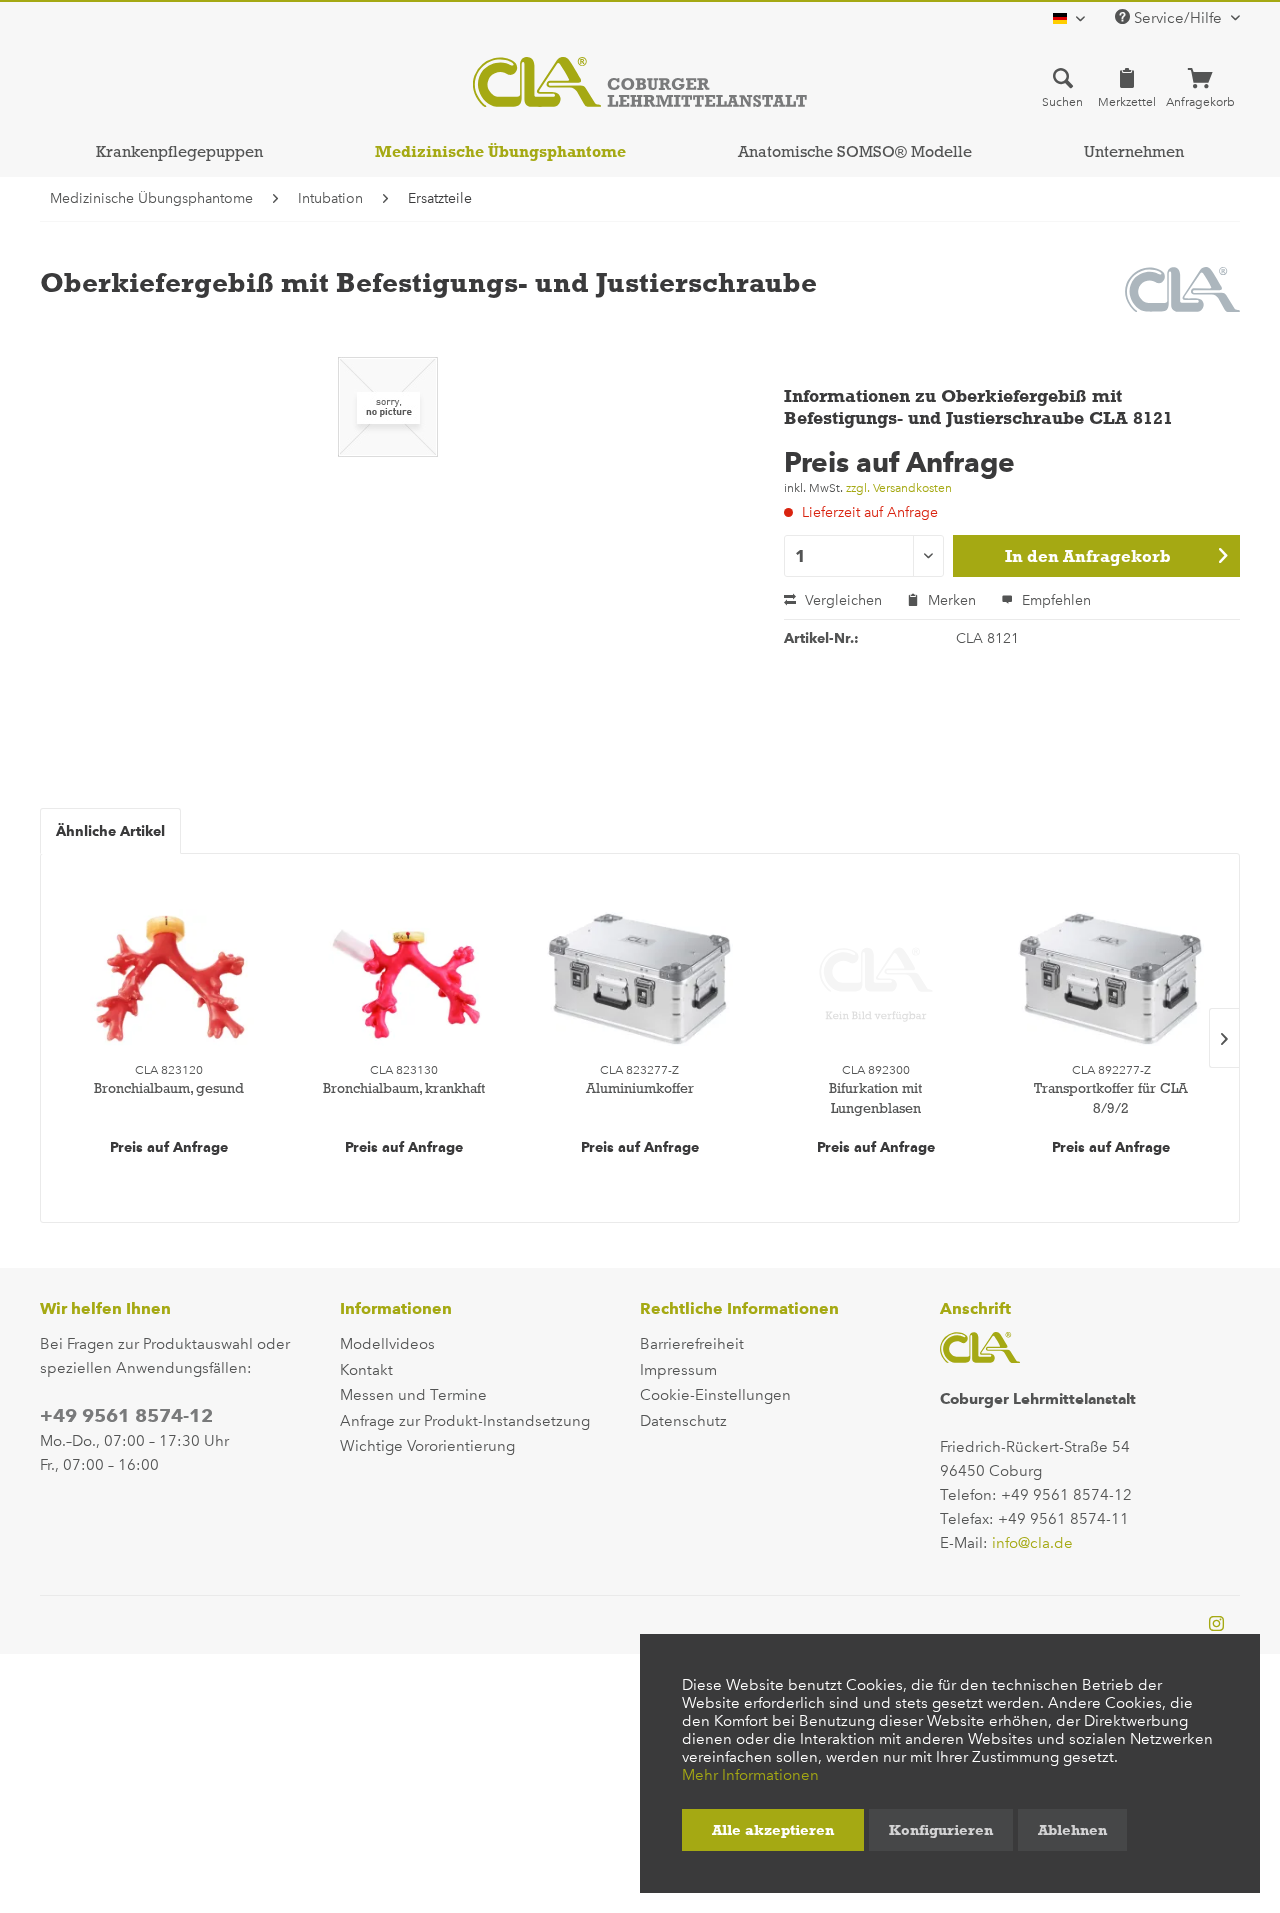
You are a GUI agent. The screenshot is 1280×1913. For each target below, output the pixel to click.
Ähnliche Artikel (110, 831)
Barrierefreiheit (692, 1344)
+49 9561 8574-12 (126, 1415)
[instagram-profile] (1216, 1625)
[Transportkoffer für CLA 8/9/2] (1111, 979)
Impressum (678, 1370)
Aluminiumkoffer (640, 1088)
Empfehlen (1054, 600)
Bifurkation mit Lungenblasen (875, 1098)
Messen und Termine (413, 1395)
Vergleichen (841, 600)
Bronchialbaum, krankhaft (404, 1088)
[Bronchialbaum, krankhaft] (405, 979)
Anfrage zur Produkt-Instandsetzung (465, 1421)
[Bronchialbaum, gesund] (169, 979)
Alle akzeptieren (773, 1830)
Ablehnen (1072, 1830)
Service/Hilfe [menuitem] (1178, 18)
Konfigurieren (941, 1830)
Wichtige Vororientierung (427, 1446)
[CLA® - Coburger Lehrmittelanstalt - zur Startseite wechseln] (640, 82)
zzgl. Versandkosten (899, 488)
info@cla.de (1032, 1543)
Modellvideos (387, 1344)
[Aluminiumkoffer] (640, 979)
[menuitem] (1062, 87)
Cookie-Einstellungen (715, 1395)
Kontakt (366, 1370)
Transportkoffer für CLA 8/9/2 (1111, 1098)
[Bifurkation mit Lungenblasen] (876, 979)
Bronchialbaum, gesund (169, 1088)
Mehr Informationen (750, 1775)
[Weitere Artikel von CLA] (1183, 302)
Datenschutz (683, 1421)
